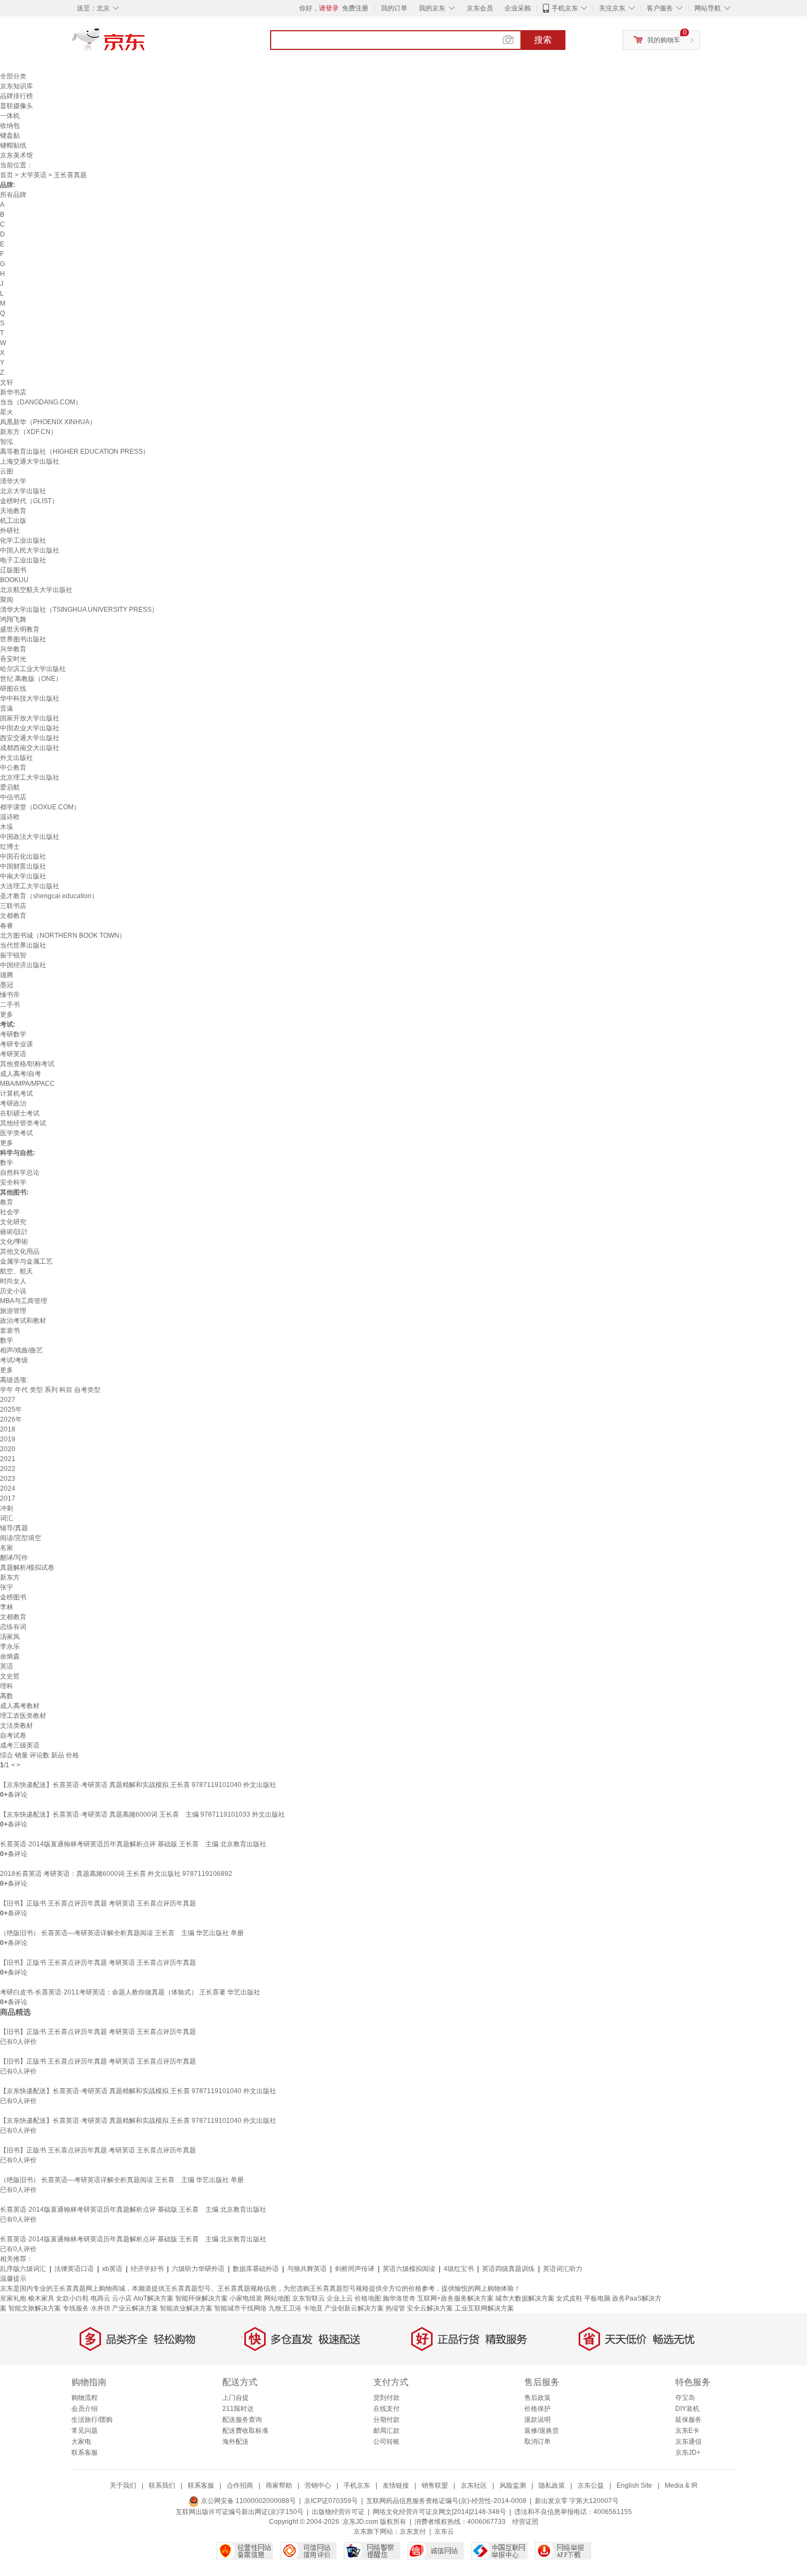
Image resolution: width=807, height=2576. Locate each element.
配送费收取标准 (245, 2431)
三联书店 (13, 906)
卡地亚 (313, 2308)
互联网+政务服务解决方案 (455, 2298)
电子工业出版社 (23, 560)
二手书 (10, 1005)
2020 (8, 1449)
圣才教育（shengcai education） (49, 896)
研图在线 (13, 689)
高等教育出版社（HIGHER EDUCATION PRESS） (75, 452)
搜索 (543, 40)
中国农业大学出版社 (30, 728)
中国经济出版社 (23, 965)
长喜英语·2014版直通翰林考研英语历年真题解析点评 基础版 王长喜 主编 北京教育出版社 (133, 1844)
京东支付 (413, 2532)
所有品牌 (13, 195)
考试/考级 (14, 1360)
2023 (8, 1479)
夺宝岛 (685, 2398)
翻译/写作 (14, 1558)
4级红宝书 (459, 2269)
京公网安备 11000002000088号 (248, 2501)
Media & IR (681, 2485)
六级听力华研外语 (198, 2269)
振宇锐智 (13, 955)
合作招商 (240, 2485)
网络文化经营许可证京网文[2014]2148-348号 (439, 2512)
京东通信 (688, 2442)
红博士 (10, 847)
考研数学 (13, 1034)
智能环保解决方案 (201, 2298)
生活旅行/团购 (92, 2420)
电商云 (100, 2298)
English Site (634, 2485)
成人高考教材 (20, 1706)
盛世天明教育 (20, 629)
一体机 (10, 116)
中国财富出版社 (23, 866)
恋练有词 (13, 1627)
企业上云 (340, 2298)
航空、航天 (16, 1271)
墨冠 (7, 985)
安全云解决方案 (430, 2308)
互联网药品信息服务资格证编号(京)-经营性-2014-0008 (446, 2501)
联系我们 (162, 2485)
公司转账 (386, 2442)
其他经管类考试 (23, 1123)
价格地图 (368, 2298)
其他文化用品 (20, 1252)
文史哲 (10, 1676)
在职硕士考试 (20, 1113)
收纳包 (10, 126)
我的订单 (394, 8)
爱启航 (10, 787)
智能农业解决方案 (186, 2308)
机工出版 (13, 521)
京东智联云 (309, 2298)
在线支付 (386, 2409)
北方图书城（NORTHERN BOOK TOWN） (63, 935)
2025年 (11, 1410)
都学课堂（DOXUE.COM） (40, 807)
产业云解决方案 (135, 2308)
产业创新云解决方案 (354, 2308)
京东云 (444, 2532)
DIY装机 (687, 2409)
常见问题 (85, 2431)
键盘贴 (10, 136)
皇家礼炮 (13, 2298)
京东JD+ (688, 2453)
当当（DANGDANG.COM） (41, 402)
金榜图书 (13, 1597)
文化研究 (13, 1222)
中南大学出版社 (23, 876)
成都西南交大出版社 (30, 748)
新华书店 (13, 392)
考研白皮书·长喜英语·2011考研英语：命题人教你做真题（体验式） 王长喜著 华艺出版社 (130, 1992)
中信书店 (13, 797)
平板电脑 (597, 2298)
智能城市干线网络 (240, 2308)
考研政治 (13, 1103)
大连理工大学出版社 (30, 886)
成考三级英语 (20, 1745)
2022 (8, 1469)
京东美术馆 (16, 155)
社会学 (10, 1212)
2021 (8, 1459)
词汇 (7, 1518)
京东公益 (591, 2485)
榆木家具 (41, 2298)
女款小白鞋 (72, 2298)
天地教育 (13, 511)
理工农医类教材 (23, 1716)
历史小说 (13, 1291)
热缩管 (395, 2308)
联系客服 (85, 2453)
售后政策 (537, 2398)
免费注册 (355, 8)
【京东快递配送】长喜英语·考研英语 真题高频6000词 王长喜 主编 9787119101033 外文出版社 (142, 1814)
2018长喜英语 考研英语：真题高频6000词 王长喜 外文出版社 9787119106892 (116, 1874)
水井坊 (100, 2308)
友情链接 (396, 2485)
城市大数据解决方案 (525, 2298)
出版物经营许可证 (338, 2512)
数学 (7, 1163)
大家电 (81, 2442)
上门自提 (236, 2398)
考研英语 (13, 1054)
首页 (7, 175)
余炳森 (10, 1656)
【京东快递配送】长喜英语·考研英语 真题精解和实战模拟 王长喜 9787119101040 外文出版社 (138, 1785)
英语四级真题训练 (508, 2269)
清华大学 (13, 481)
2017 (8, 1498)
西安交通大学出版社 (30, 738)
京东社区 (474, 2485)
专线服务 (76, 2308)
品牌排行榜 (16, 96)
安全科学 (13, 1182)
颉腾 (7, 975)
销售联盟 (435, 2485)
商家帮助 (279, 2485)
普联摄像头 (16, 106)
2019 (8, 1439)
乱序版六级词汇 (23, 2269)
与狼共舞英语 (307, 2269)
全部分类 (13, 76)
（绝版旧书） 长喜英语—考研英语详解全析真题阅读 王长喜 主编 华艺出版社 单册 (122, 1933)
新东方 (10, 1577)
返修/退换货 (542, 2431)
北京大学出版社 (23, 491)
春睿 (7, 926)
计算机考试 (16, 1093)
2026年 (11, 1419)
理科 (7, 1686)
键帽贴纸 (13, 145)
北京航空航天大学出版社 (36, 590)
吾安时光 (13, 659)
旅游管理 (13, 1311)
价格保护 (537, 2409)
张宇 (7, 1587)
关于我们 (123, 2485)
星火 (7, 412)
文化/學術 (14, 1242)
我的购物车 (664, 40)
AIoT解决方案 (153, 2298)
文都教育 (13, 916)
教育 (7, 1202)
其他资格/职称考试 (27, 1064)
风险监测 (513, 2485)
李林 (7, 1607)
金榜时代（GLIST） (29, 501)
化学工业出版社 (23, 540)
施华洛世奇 (399, 2298)
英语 (7, 1666)
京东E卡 (687, 2431)
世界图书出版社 (23, 639)
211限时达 (238, 2409)
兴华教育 (13, 649)
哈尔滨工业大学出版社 (33, 669)
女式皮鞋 (569, 2298)
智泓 (7, 442)
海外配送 (236, 2442)
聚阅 (7, 600)
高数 (7, 1696)
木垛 (7, 827)
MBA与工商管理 (24, 1301)
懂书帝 (10, 995)
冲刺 (7, 1508)
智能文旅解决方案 (35, 2308)
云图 (7, 471)
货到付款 (386, 2398)
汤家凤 (10, 1637)
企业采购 (518, 8)
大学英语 (33, 175)
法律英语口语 (74, 2269)
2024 (8, 1489)
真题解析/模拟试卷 (27, 1568)
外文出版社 (16, 758)
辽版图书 (13, 570)
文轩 (7, 382)
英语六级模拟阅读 (409, 2269)
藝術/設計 (14, 1232)
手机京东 (565, 8)
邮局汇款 (386, 2431)
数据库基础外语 (256, 2269)
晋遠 (7, 708)
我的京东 (432, 8)
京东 (145, 44)
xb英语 (112, 2269)
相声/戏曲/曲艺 (21, 1350)
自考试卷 (13, 1735)
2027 (8, 1400)
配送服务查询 (242, 2420)
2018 (8, 1429)
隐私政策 (552, 2485)
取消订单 (537, 2442)
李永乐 (10, 1647)
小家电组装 (246, 2298)
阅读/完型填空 (21, 1538)
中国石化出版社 (23, 856)
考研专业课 (16, 1044)
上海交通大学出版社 (30, 461)
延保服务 (688, 2420)
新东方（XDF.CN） (29, 432)
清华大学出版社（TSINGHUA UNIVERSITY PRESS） (79, 610)
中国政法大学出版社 (30, 837)
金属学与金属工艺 (26, 1261)
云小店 (122, 2298)
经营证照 (525, 2522)
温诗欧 (10, 817)
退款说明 (537, 2420)
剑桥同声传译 (355, 2269)
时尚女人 (13, 1281)
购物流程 (85, 2398)
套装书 (10, 1331)
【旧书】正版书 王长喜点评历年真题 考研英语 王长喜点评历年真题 (98, 1903)
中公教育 (13, 768)
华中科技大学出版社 (30, 698)
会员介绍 (85, 2409)
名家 (7, 1548)
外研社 (10, 531)
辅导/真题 (14, 1528)
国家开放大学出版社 (30, 718)
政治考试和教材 (23, 1321)
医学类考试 (16, 1133)
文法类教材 (16, 1726)
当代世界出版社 (23, 945)
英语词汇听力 (563, 2269)
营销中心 (318, 2485)
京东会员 (480, 8)
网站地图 (277, 2298)
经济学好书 (147, 2269)
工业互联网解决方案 (484, 2308)
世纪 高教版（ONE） (31, 679)
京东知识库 (16, 86)
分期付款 (386, 2420)
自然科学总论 (20, 1173)
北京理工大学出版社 (30, 777)
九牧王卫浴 (285, 2308)
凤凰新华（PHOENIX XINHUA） (48, 422)
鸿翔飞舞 (13, 619)
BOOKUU (14, 580)
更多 (7, 1014)
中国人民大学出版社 (30, 550)
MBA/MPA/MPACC (27, 1084)
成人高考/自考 (21, 1074)
